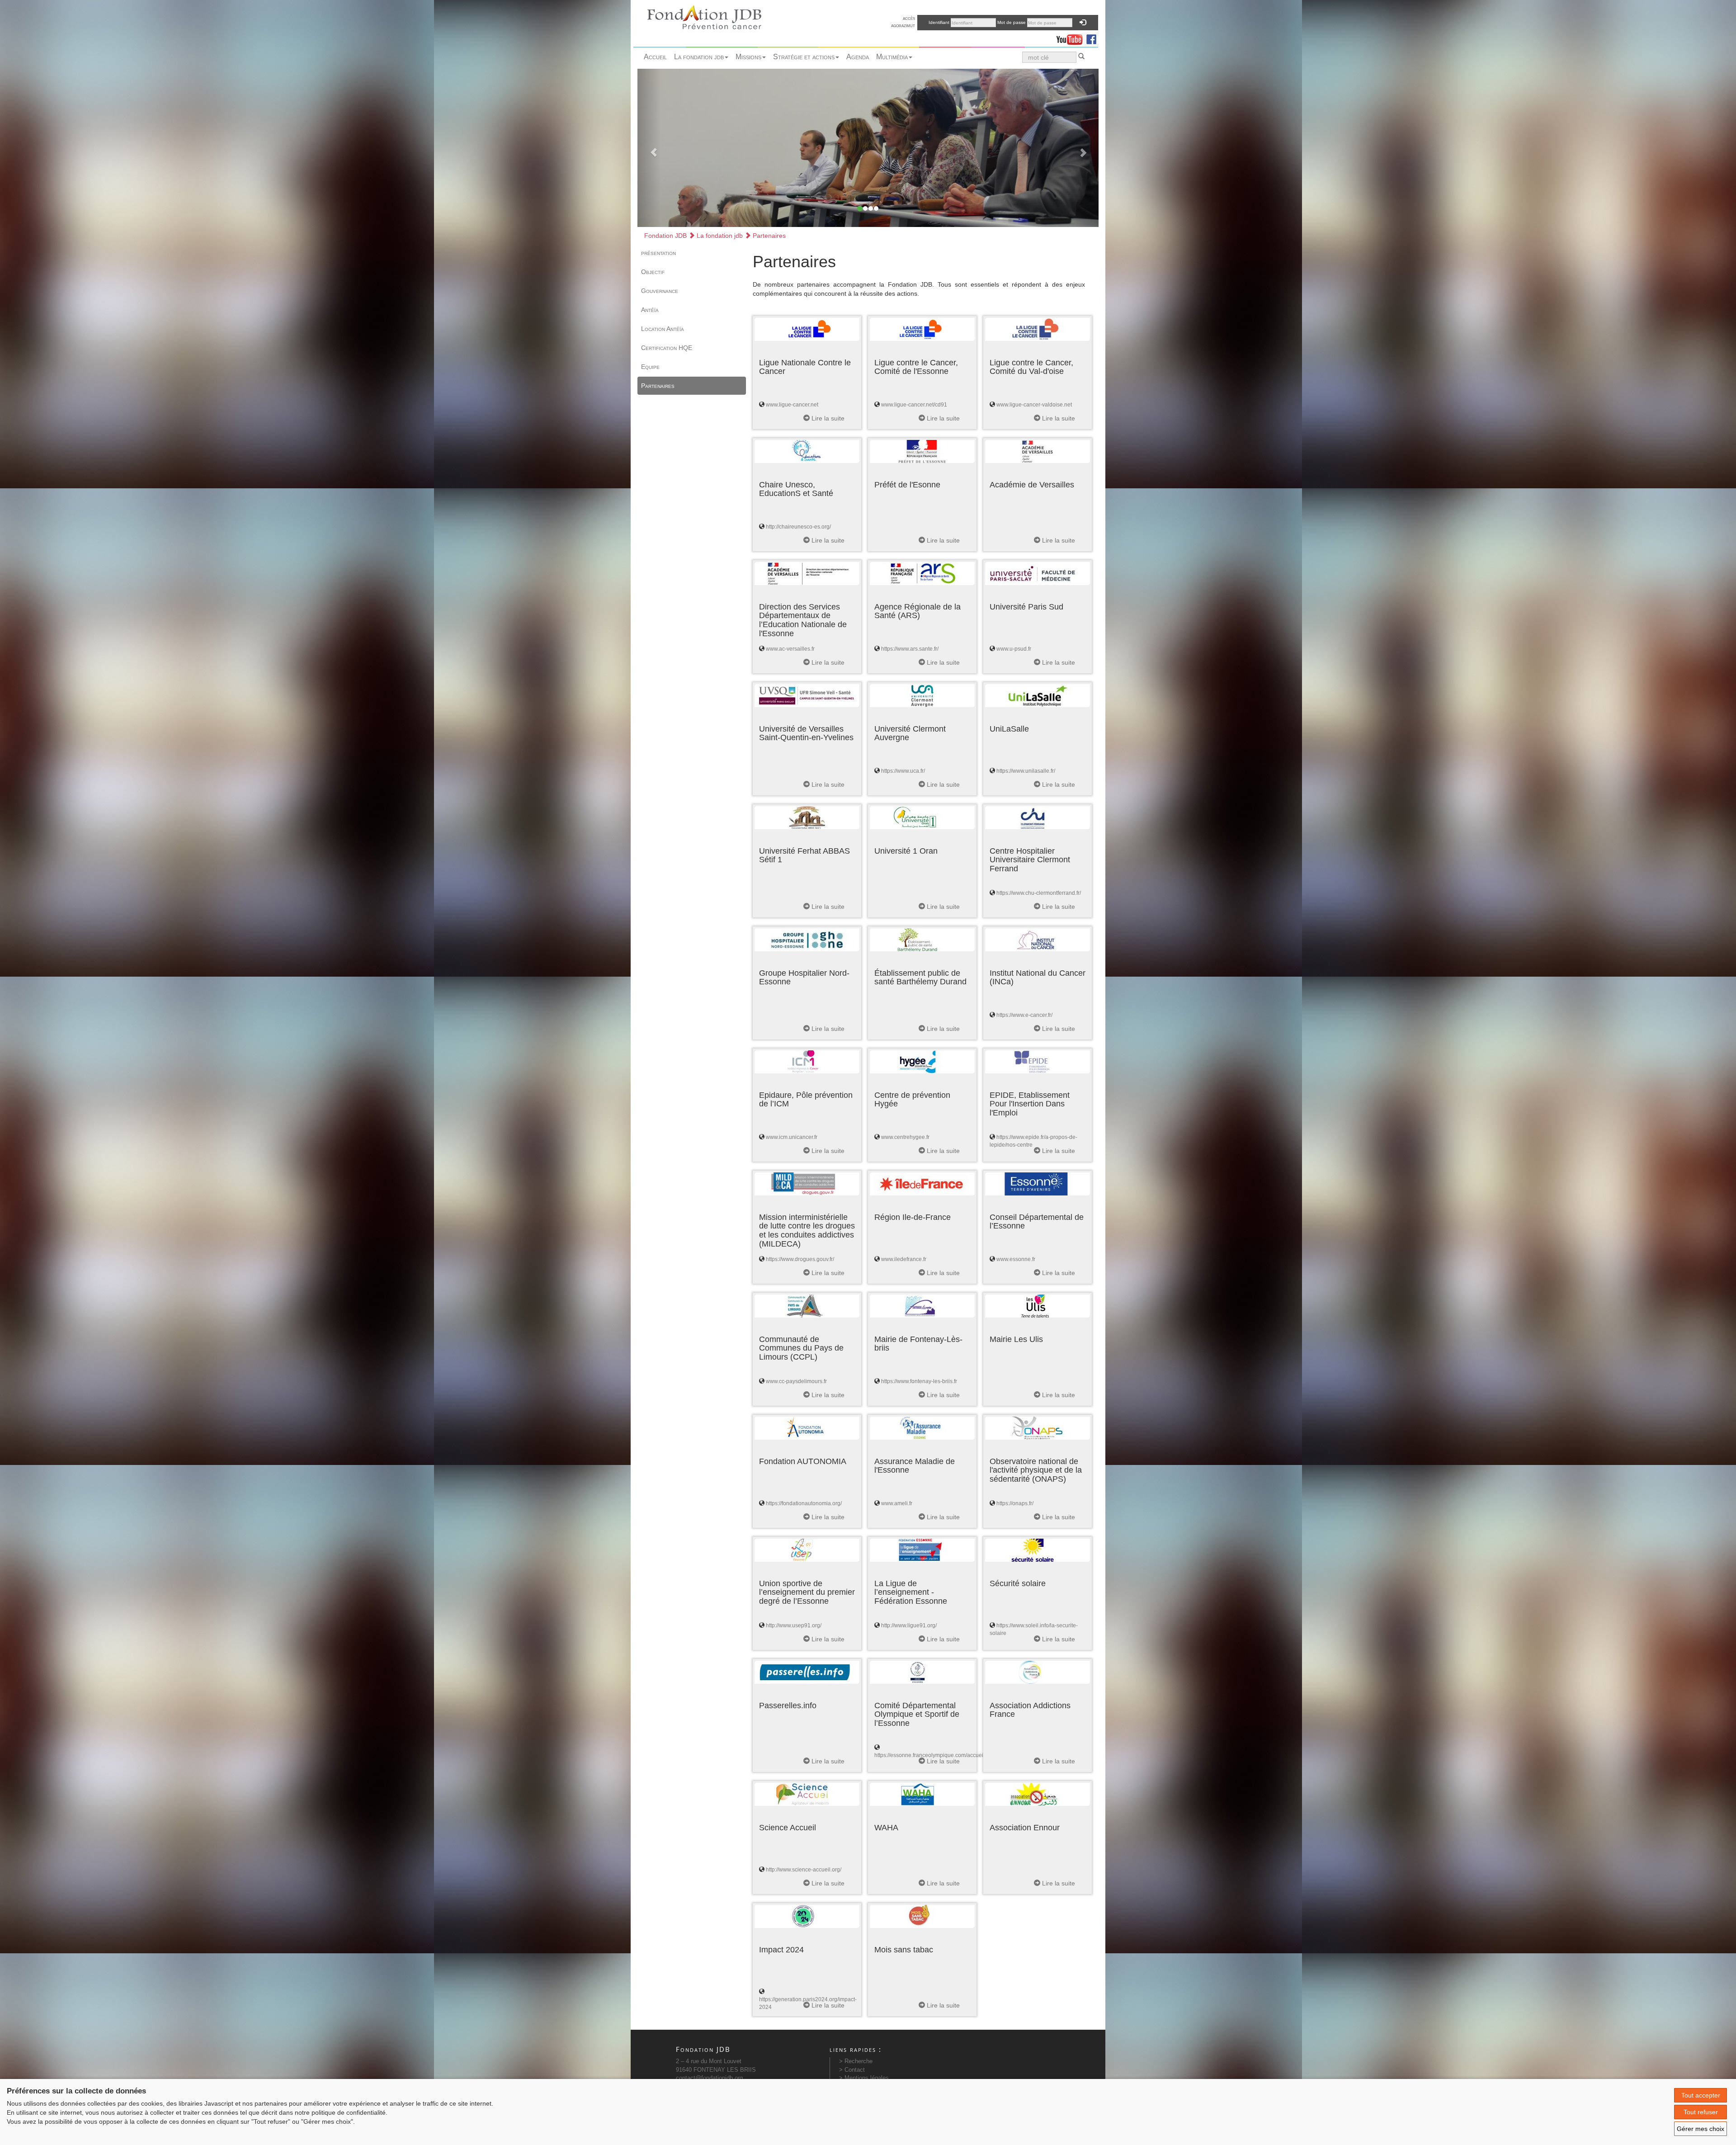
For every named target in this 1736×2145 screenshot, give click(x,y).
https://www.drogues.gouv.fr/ (800, 1259)
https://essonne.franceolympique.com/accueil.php (935, 1755)
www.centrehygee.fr (905, 1137)
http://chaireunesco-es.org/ (798, 527)
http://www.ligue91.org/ (909, 1625)
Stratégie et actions (804, 57)
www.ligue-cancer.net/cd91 (914, 405)
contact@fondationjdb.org (709, 2078)
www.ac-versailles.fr (790, 649)
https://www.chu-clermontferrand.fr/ (1039, 893)
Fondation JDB (665, 236)
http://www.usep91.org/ (794, 1625)
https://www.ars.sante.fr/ (910, 649)
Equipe (650, 367)
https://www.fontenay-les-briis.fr (919, 1381)
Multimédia (892, 57)
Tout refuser (1701, 2112)
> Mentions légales (864, 2078)
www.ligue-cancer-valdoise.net (1034, 405)
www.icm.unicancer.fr (792, 1137)
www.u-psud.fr (1014, 649)
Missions (748, 57)
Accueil (655, 57)
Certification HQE (667, 348)
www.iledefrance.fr (904, 1259)
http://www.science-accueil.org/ (804, 1870)
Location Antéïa (663, 329)
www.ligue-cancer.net (792, 405)
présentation (658, 253)
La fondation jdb (699, 57)
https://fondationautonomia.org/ (804, 1503)
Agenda (858, 57)
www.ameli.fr (897, 1503)
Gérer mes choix (1701, 2129)
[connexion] (1083, 23)
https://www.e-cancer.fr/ (1024, 1015)
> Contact (852, 2070)
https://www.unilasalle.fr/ (1026, 771)
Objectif (653, 272)
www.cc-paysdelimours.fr (796, 1381)
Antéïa (650, 310)
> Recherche (856, 2061)
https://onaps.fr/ (1015, 1503)
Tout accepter (1701, 2095)
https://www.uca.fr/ (903, 771)
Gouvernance (660, 291)
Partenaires (768, 236)
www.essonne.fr (1016, 1259)
